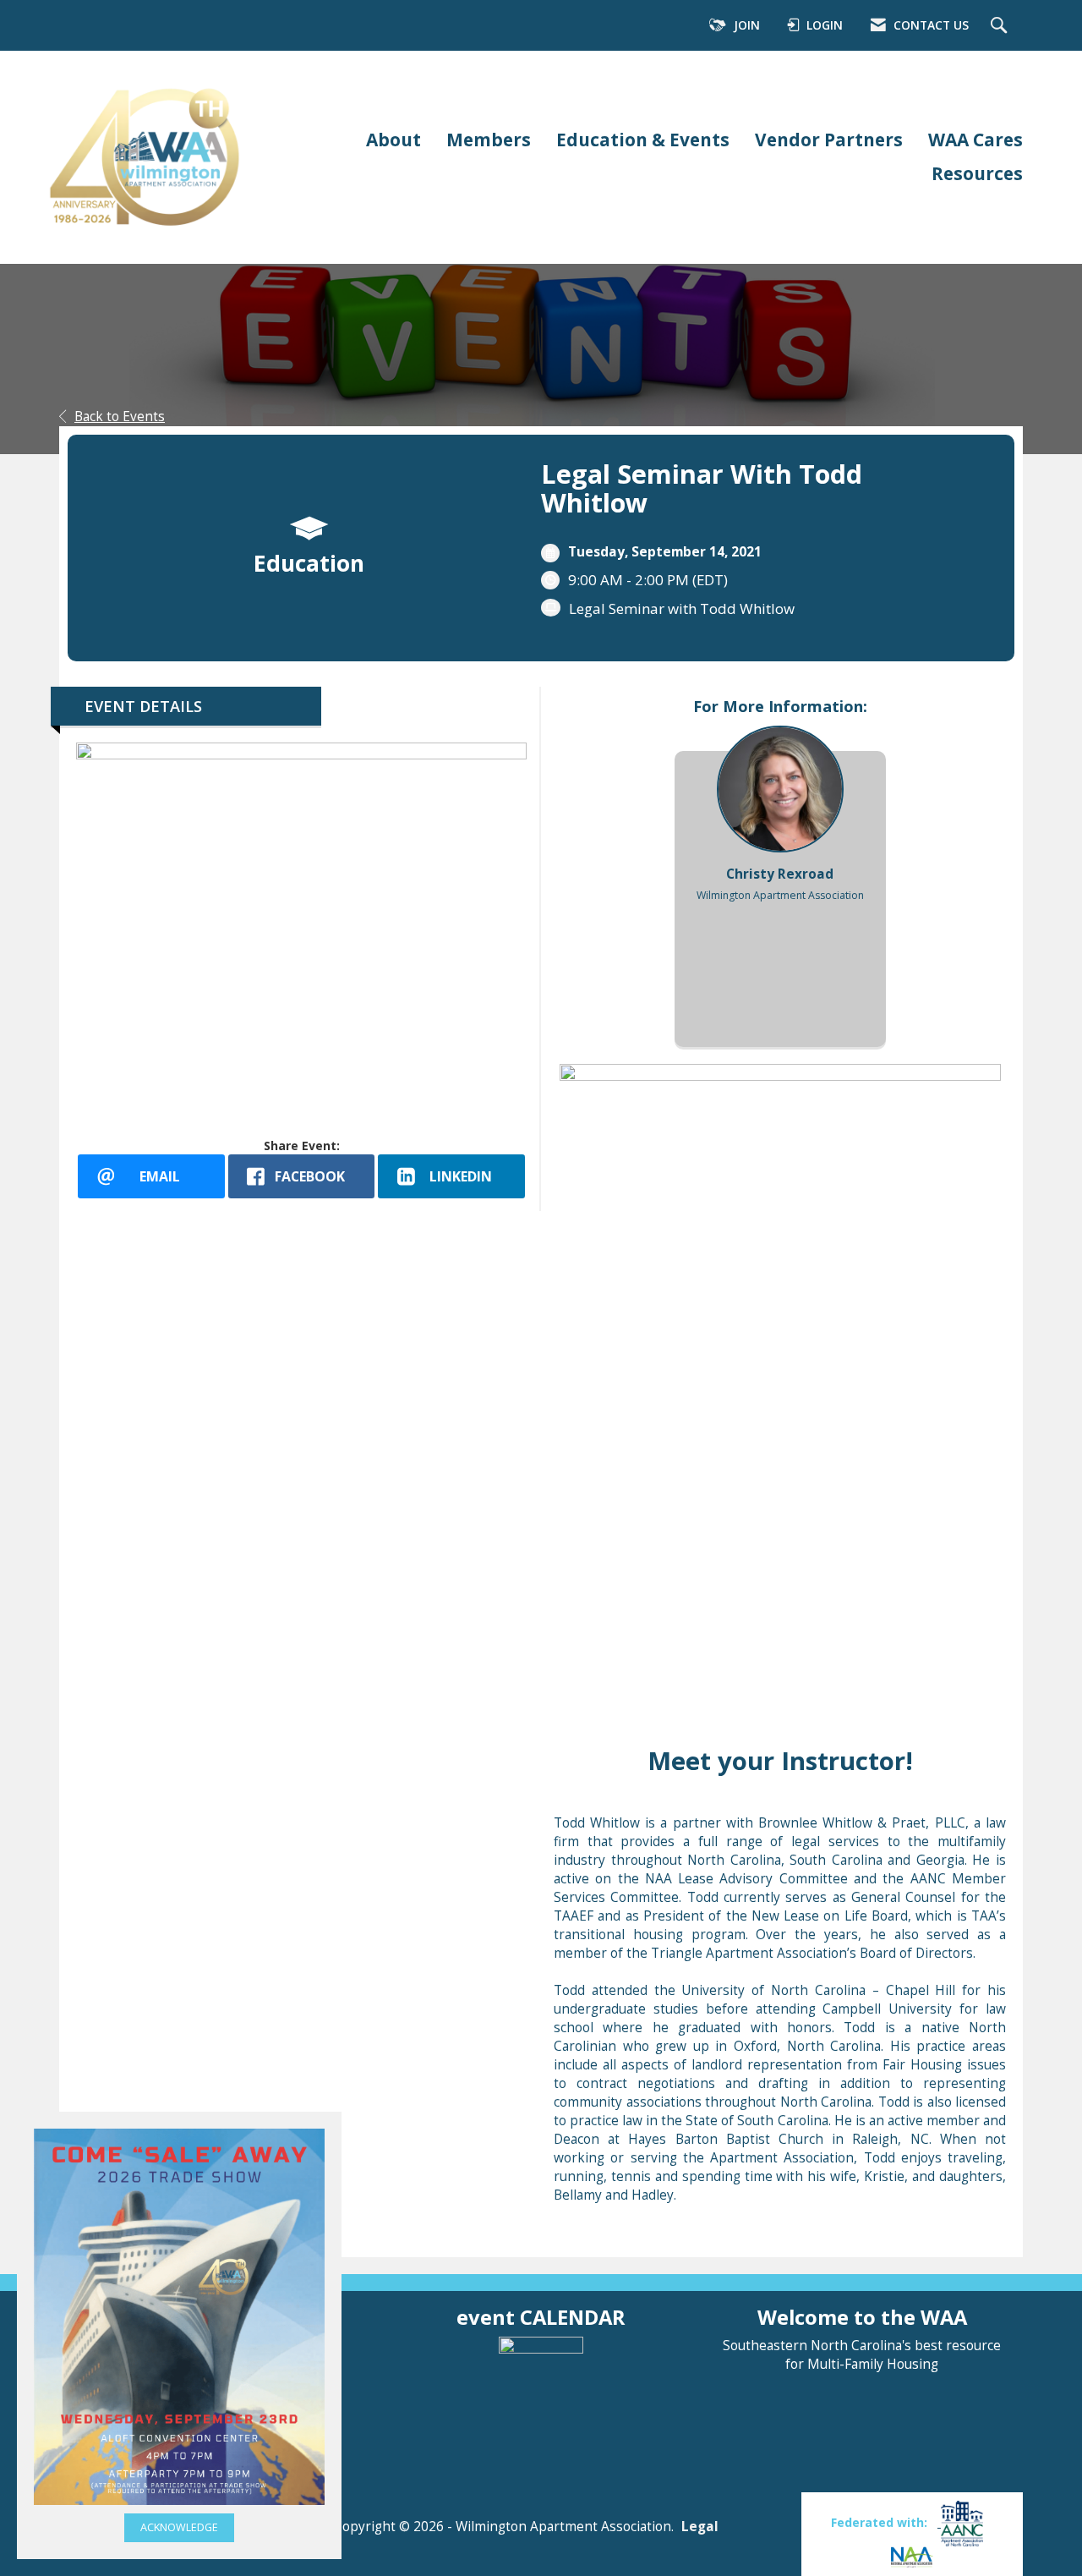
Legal (700, 2527)
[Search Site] (1001, 26)
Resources (977, 173)
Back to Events (120, 417)
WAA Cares (975, 140)
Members (489, 140)
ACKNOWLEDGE (179, 2527)
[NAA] (912, 2556)
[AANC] (960, 2522)
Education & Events (643, 140)
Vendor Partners (829, 140)
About (393, 140)
